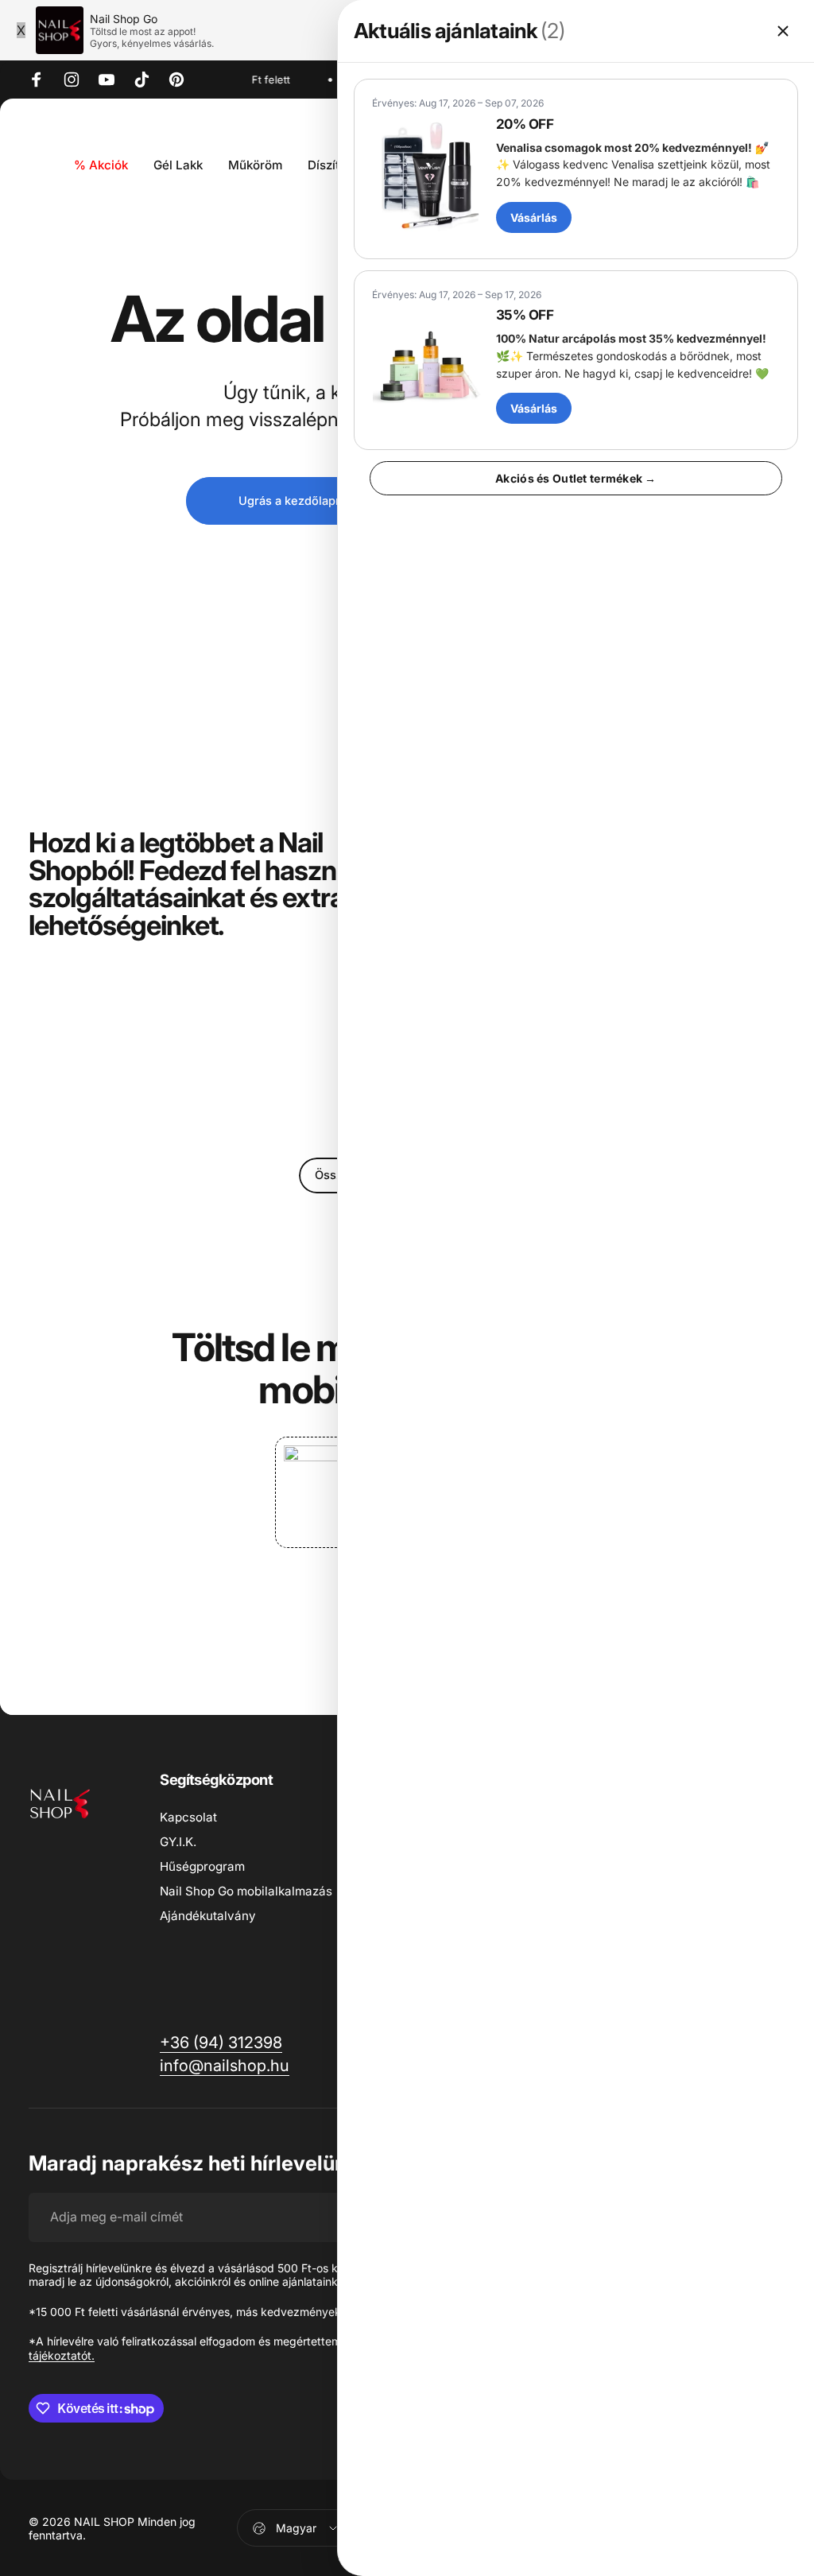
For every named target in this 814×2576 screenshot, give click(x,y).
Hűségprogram (202, 1866)
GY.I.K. (178, 1842)
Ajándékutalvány (208, 1916)
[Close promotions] (783, 31)
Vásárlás (534, 217)
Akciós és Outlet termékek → (576, 478)
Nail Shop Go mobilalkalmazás (246, 1891)
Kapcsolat (188, 1817)
